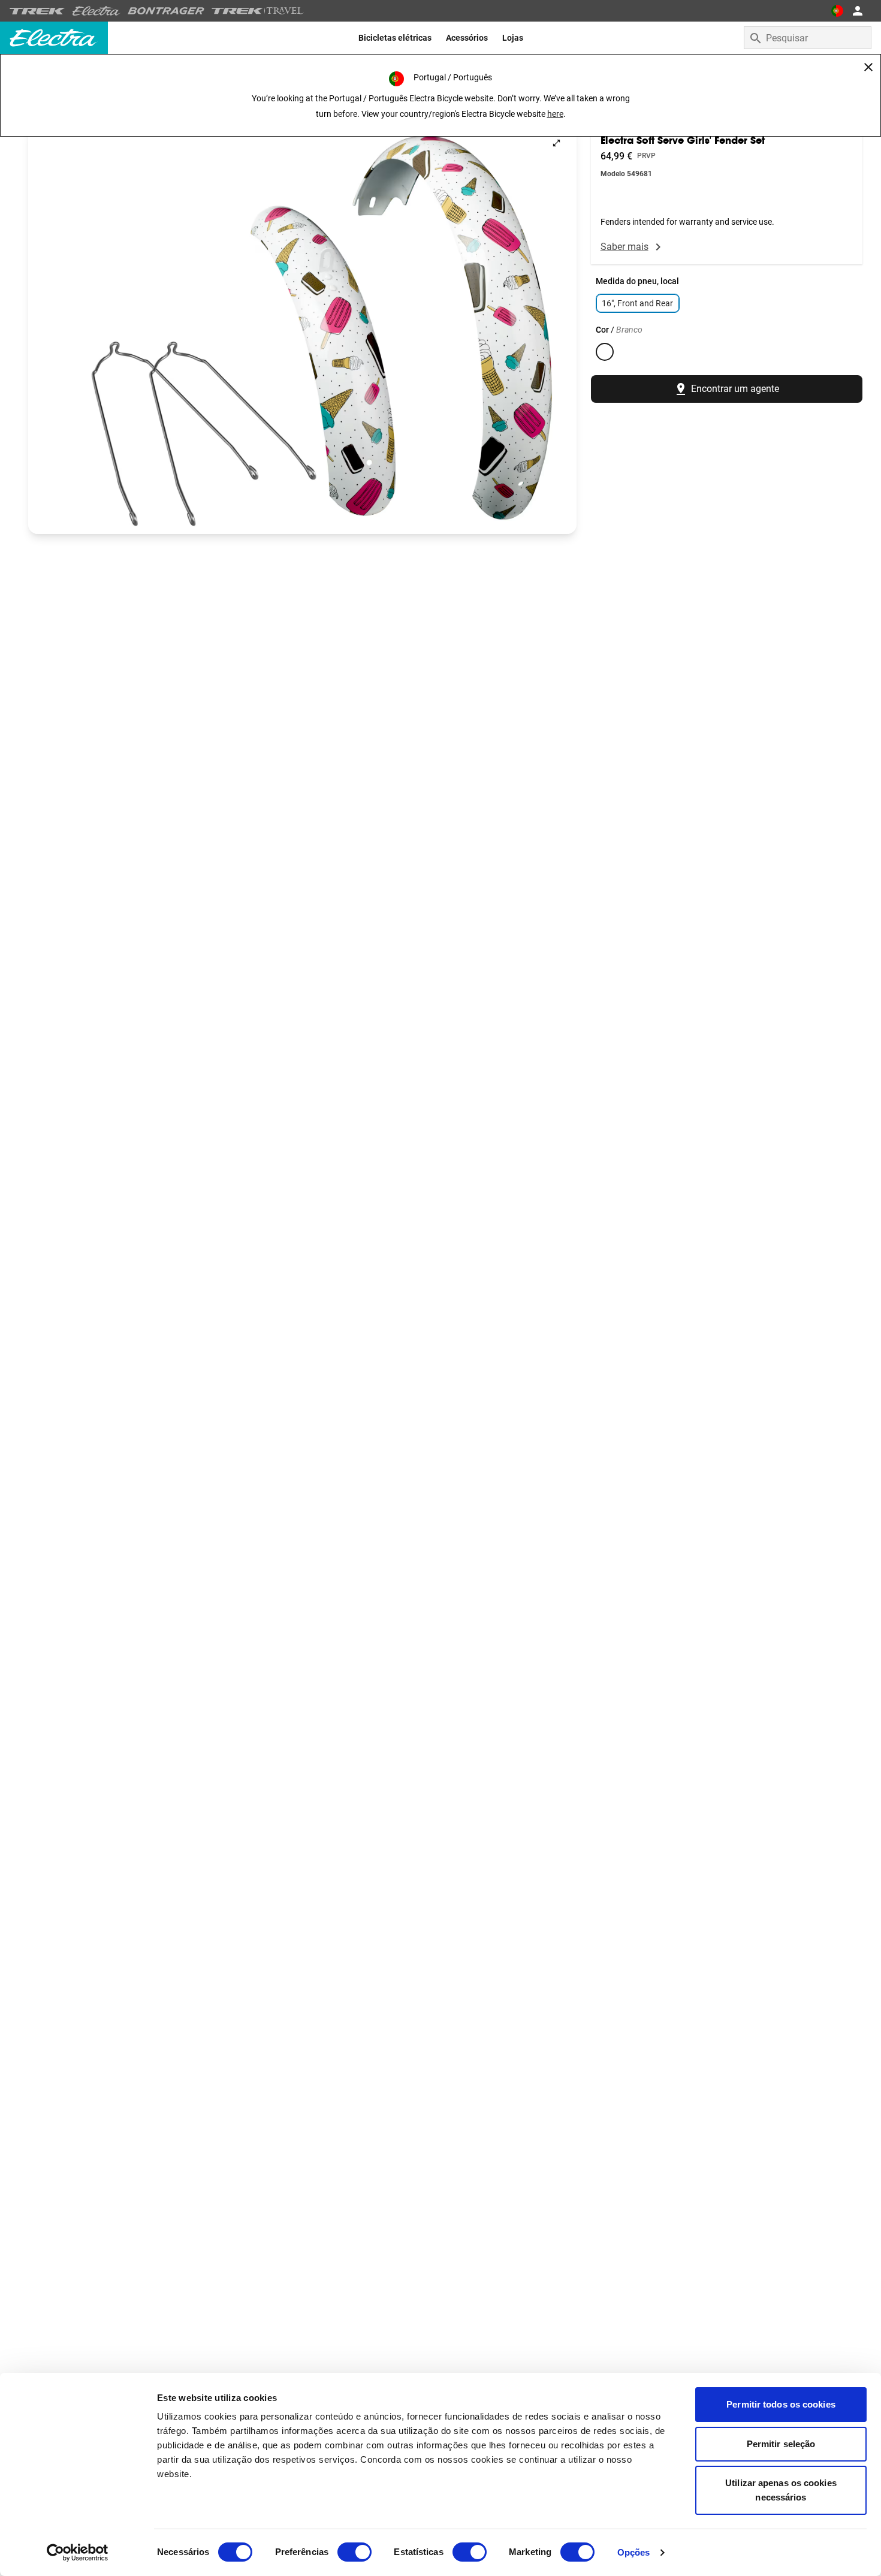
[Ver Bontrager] (166, 11)
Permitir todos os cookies (781, 2404)
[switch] (354, 2552)
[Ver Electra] (96, 11)
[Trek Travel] (258, 11)
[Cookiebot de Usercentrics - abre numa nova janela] (78, 2553)
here (555, 114)
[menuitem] (395, 38)
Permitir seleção (781, 2444)
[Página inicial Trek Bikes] (37, 11)
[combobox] (808, 38)
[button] (302, 328)
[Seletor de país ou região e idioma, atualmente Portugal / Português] (837, 11)
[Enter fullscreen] (556, 143)
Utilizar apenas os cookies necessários (781, 2490)
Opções (634, 2552)
